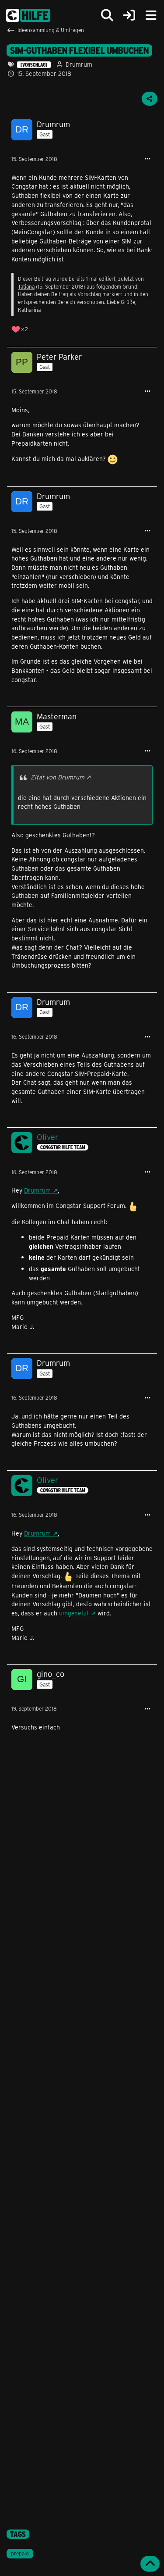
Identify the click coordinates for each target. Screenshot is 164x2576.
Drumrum (37, 1190)
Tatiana (26, 286)
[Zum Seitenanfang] (150, 2564)
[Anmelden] (129, 16)
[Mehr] (147, 159)
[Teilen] (150, 99)
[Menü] (151, 15)
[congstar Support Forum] (28, 15)
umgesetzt (74, 1613)
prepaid (20, 2553)
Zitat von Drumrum (58, 777)
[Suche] (107, 15)
